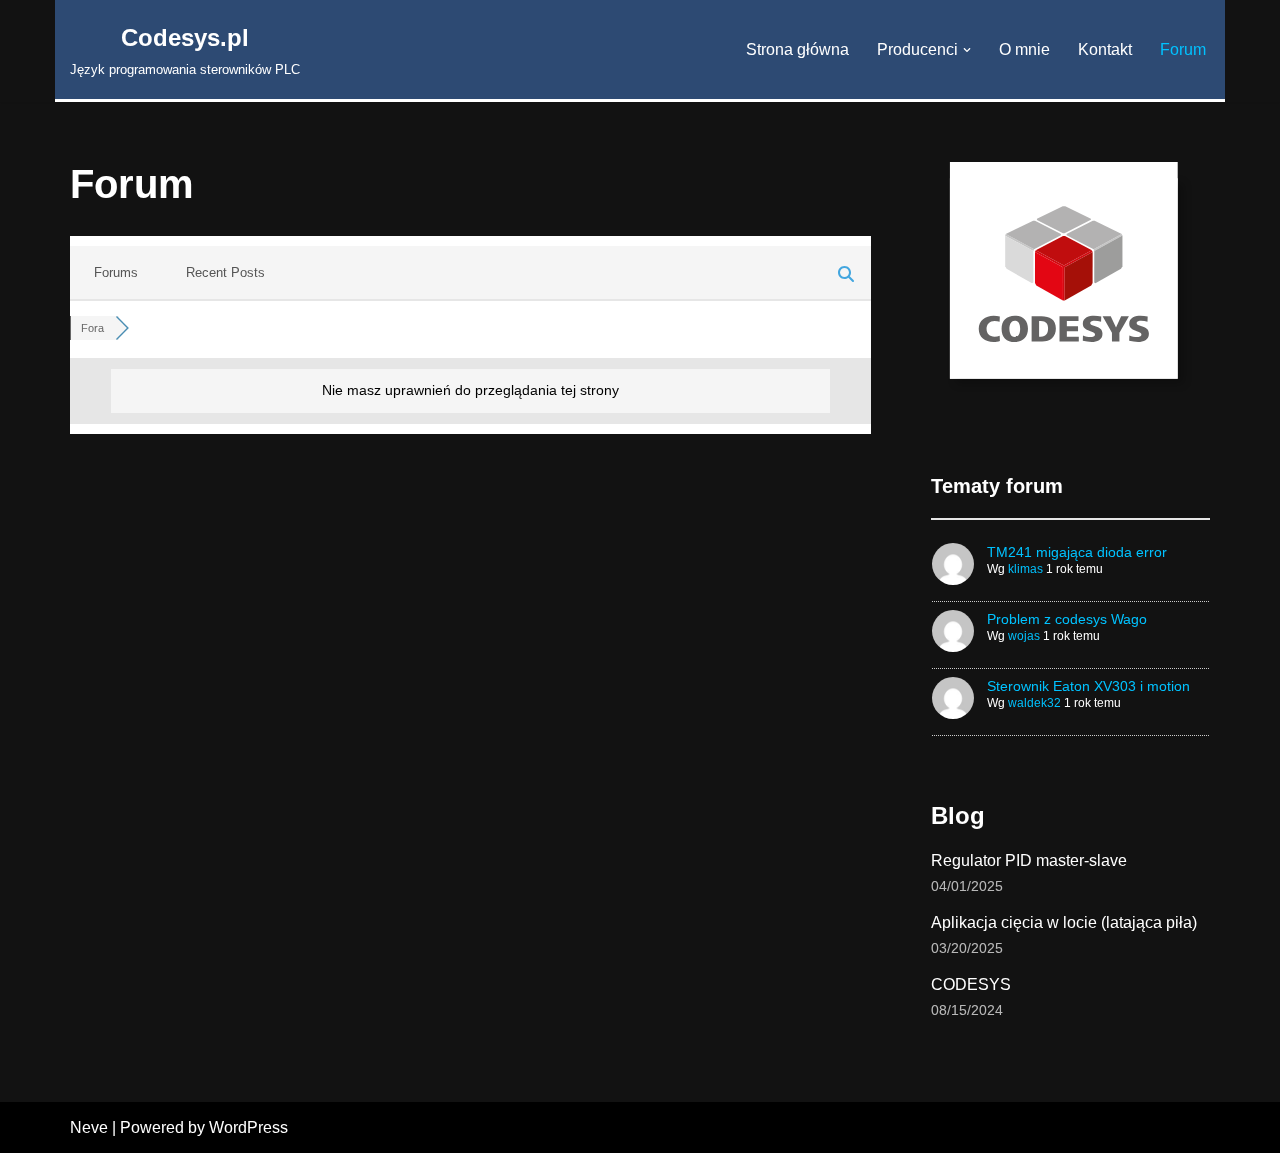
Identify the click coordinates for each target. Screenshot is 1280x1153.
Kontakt (1105, 49)
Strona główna (797, 49)
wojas (1024, 636)
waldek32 (1034, 703)
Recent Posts (225, 272)
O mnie (1024, 49)
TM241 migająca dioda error (1077, 552)
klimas (1025, 569)
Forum (1183, 49)
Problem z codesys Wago (1067, 619)
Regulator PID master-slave (1029, 860)
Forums (116, 272)
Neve (89, 1127)
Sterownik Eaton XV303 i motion (1088, 686)
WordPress (248, 1127)
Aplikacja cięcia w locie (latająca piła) (1064, 922)
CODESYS (971, 984)
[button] (967, 50)
